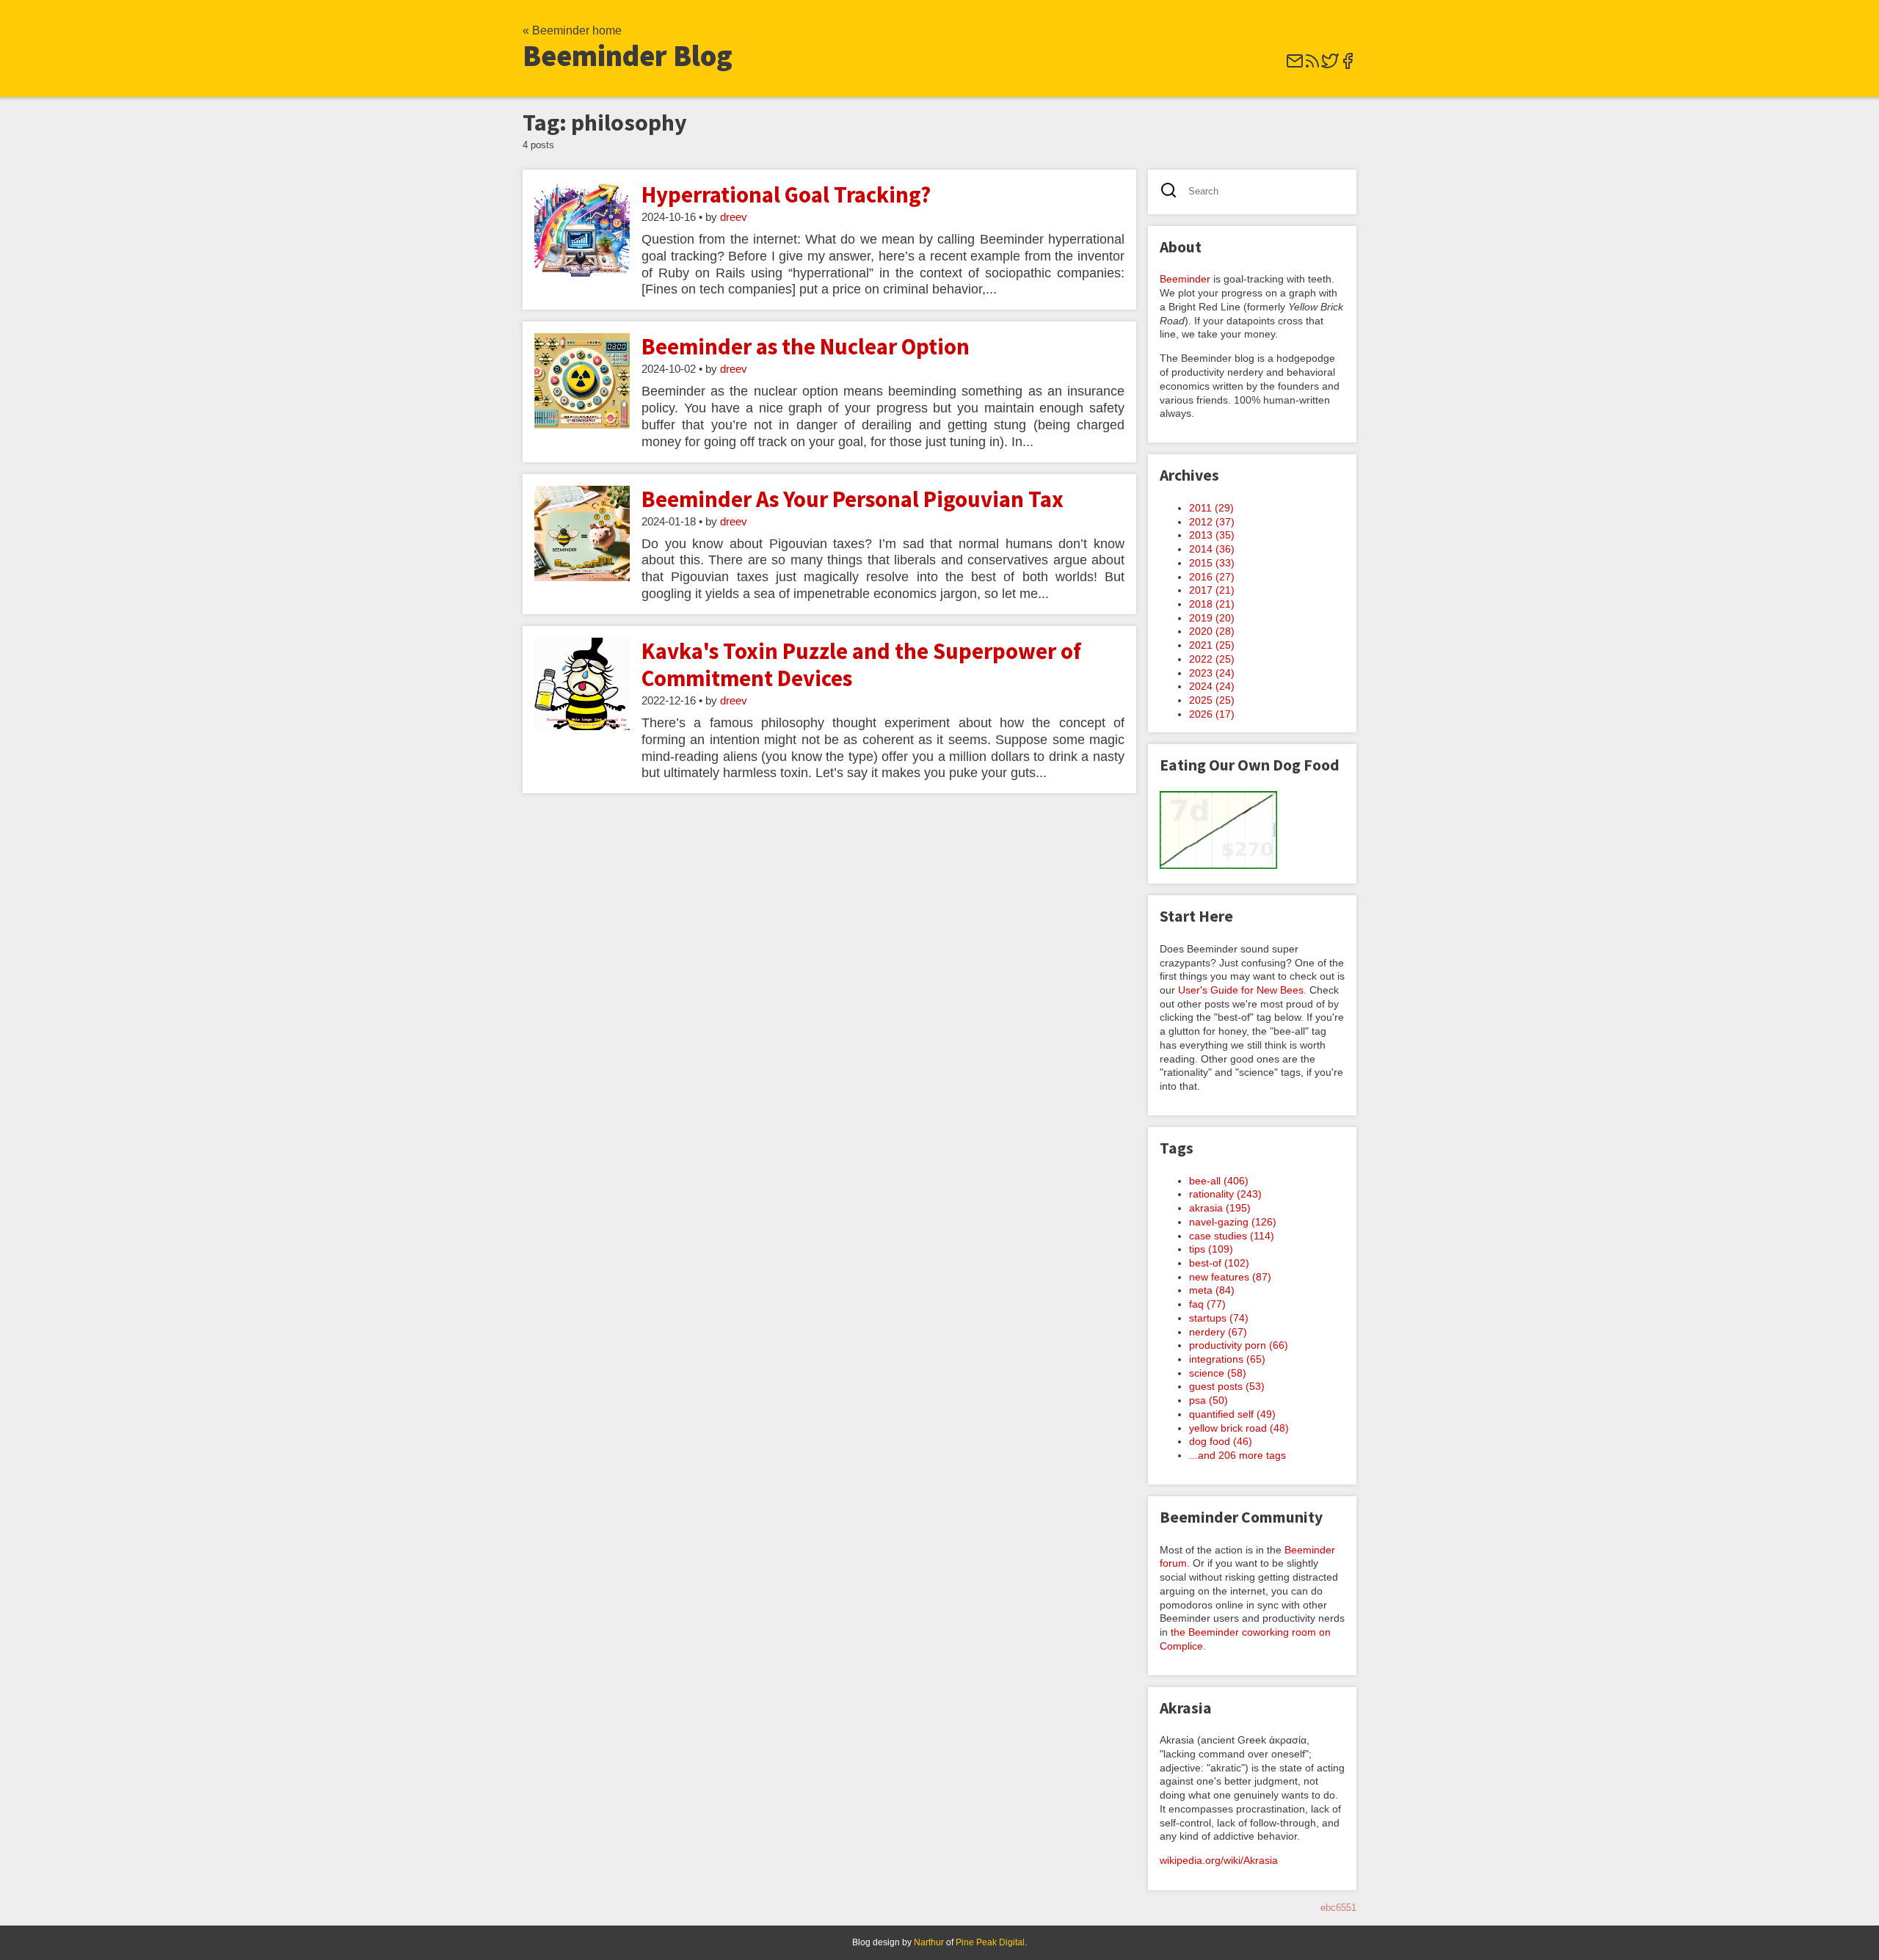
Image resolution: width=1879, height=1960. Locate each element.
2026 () (1212, 714)
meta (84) (1212, 1290)
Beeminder (1185, 279)
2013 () (1212, 535)
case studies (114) (1232, 1236)
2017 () (1212, 590)
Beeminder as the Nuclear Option (806, 346)
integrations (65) (1227, 1359)
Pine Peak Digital (990, 1942)
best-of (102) (1219, 1263)
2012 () (1212, 522)
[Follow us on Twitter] (1330, 66)
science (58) (1218, 1373)
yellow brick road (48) (1239, 1428)
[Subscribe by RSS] (1312, 66)
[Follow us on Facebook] (1348, 66)
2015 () (1212, 563)
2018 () (1212, 604)
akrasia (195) (1220, 1208)
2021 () (1212, 645)
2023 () (1212, 673)
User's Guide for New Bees (1241, 990)
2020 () (1212, 631)
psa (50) (1209, 1400)
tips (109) (1211, 1249)
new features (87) (1230, 1277)
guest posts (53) (1227, 1386)
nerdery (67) (1218, 1332)
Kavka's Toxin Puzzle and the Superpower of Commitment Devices (861, 664)
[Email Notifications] (1295, 66)
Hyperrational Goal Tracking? (786, 194)
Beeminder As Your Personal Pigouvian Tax (853, 499)
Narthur (929, 1942)
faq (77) (1207, 1304)
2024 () (1212, 686)
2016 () (1212, 577)
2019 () (1212, 618)
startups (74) (1219, 1318)
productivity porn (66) (1239, 1345)
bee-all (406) (1219, 1181)
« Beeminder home (572, 30)
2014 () (1212, 549)
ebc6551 (1338, 1908)
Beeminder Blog (628, 56)
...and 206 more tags (1237, 1455)
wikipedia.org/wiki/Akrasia (1219, 1860)
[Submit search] (1173, 192)
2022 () (1212, 659)
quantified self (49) (1232, 1414)
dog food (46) (1221, 1441)
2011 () (1211, 508)
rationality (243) (1225, 1194)
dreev (734, 217)
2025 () (1212, 700)
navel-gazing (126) (1233, 1222)
